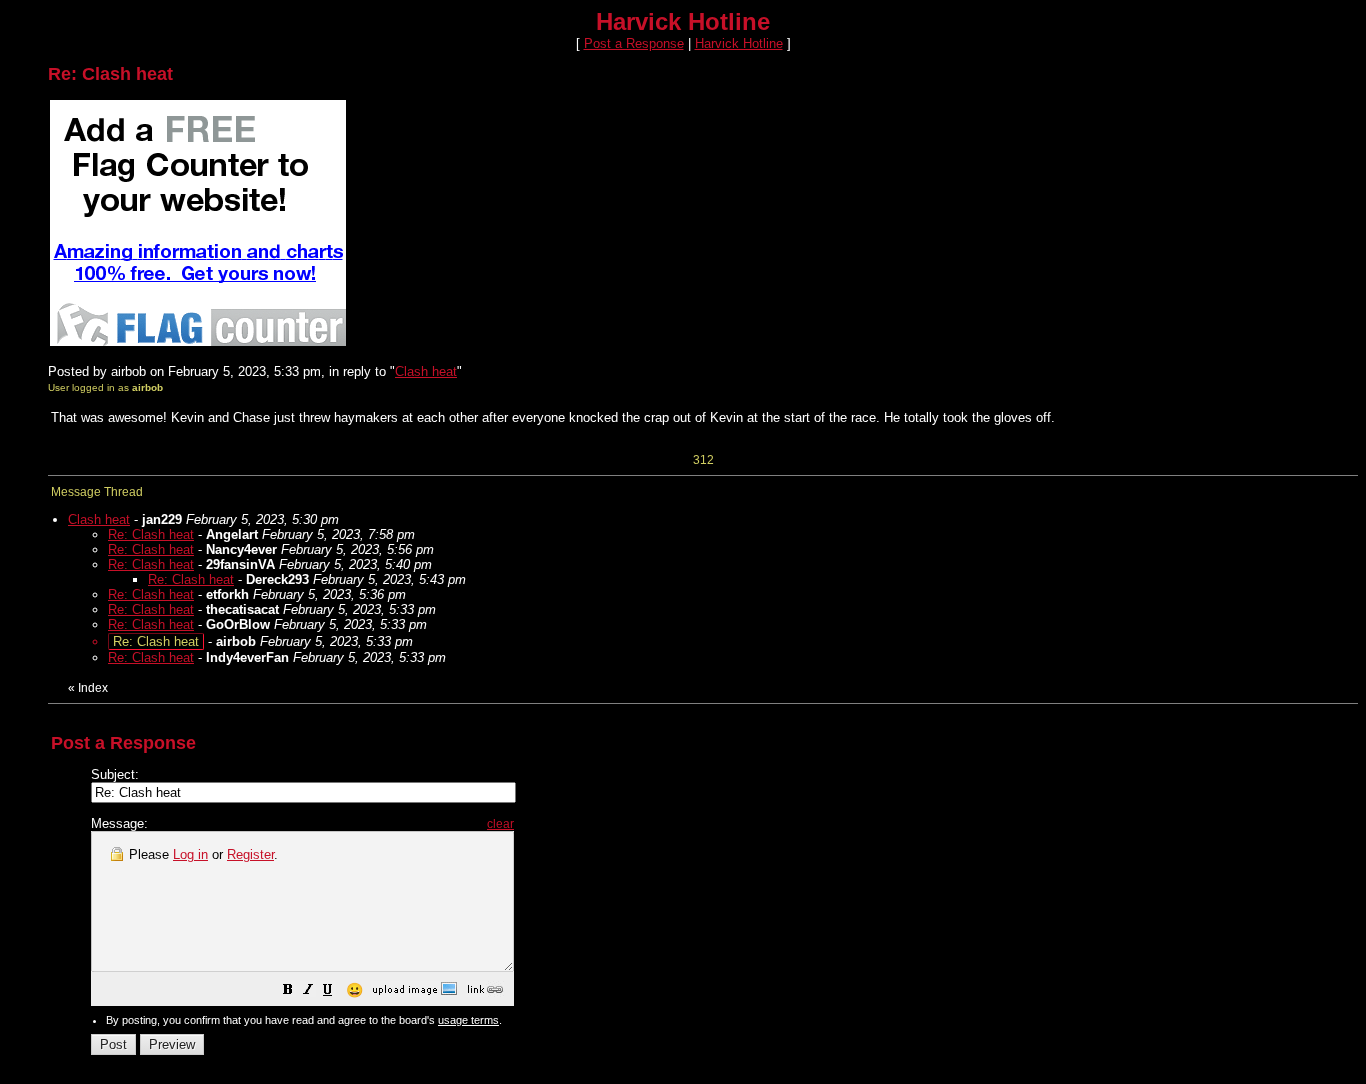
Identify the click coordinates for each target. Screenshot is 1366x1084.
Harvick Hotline (739, 43)
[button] (288, 992)
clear (500, 824)
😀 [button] (354, 990)
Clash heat (426, 371)
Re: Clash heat (151, 534)
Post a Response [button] (634, 43)
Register (250, 854)
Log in (190, 854)
